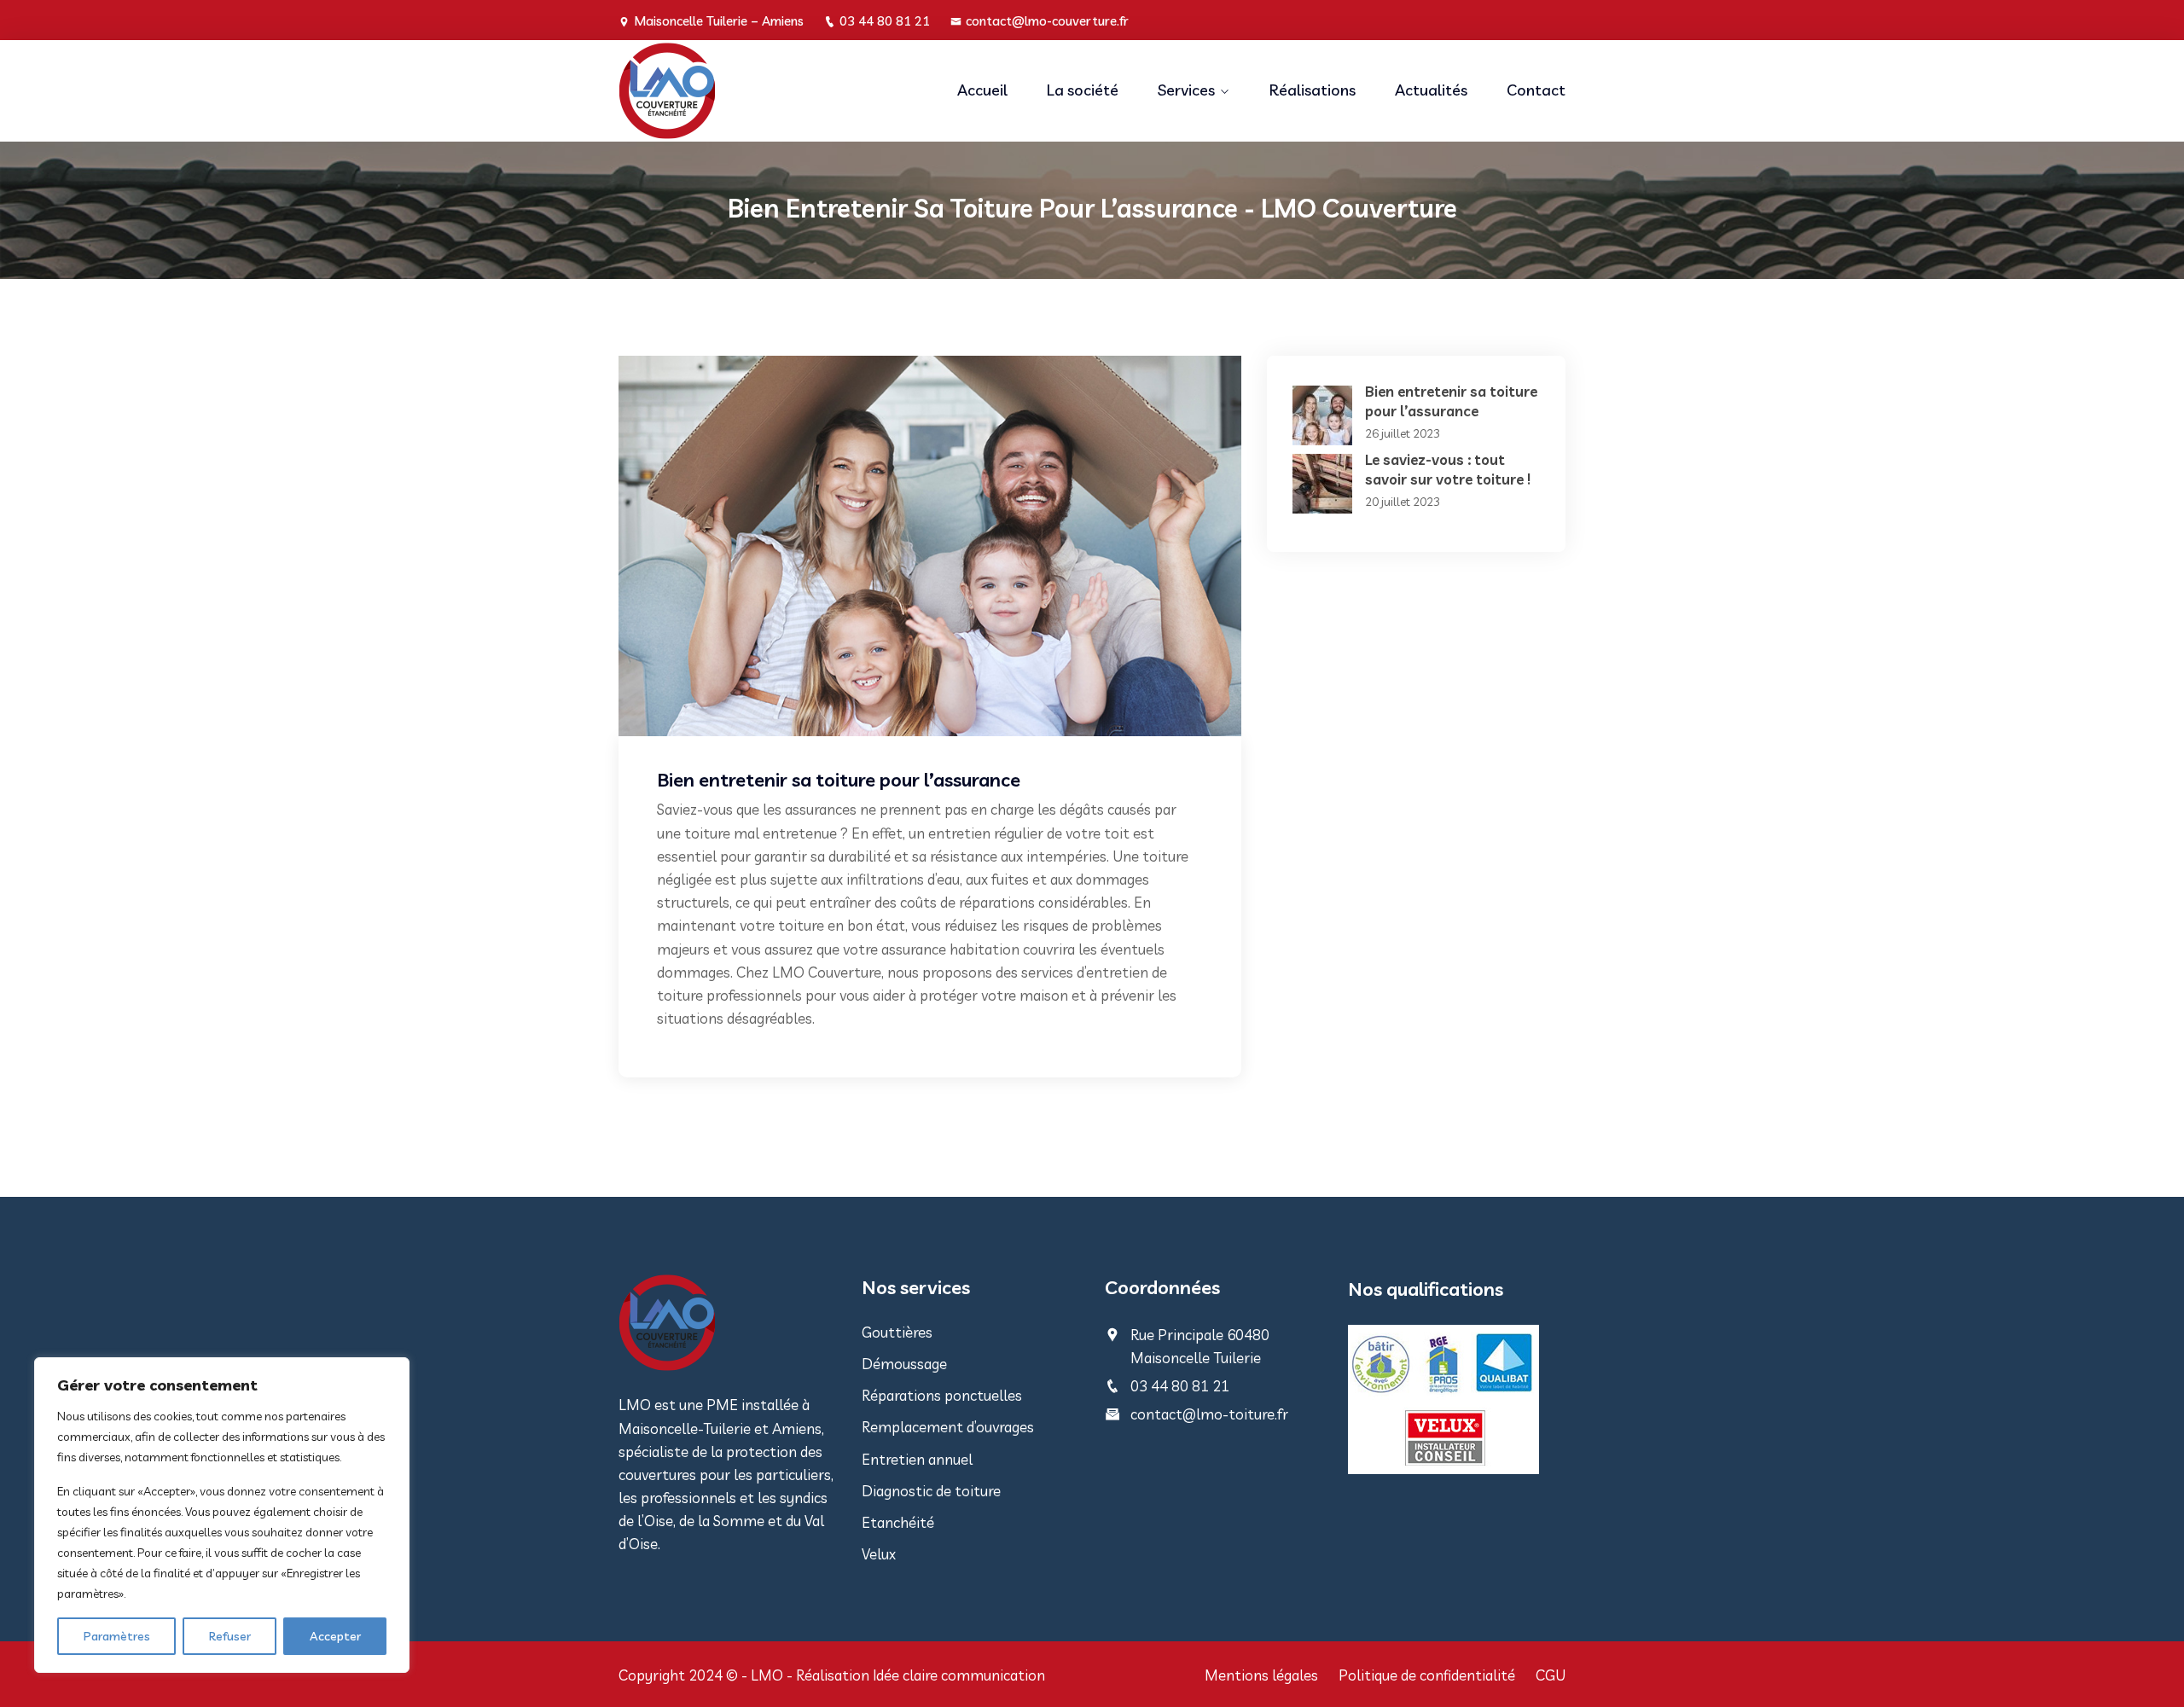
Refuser (230, 1636)
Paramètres (117, 1636)
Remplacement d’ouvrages (948, 1427)
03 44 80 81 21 (885, 21)
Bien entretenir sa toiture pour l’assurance (1451, 401)
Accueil (982, 90)
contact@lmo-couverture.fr (1047, 21)
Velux (879, 1554)
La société (1083, 90)
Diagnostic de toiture (931, 1491)
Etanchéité (898, 1522)
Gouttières (897, 1332)
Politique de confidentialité (1427, 1675)
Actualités (1431, 90)
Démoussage (904, 1364)
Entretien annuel (917, 1459)
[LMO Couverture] (727, 91)
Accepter (335, 1636)
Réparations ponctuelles (942, 1395)
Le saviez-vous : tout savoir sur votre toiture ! (1448, 469)
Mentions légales (1261, 1675)
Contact (1536, 90)
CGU (1551, 1675)
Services (1186, 90)
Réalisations (1313, 90)
